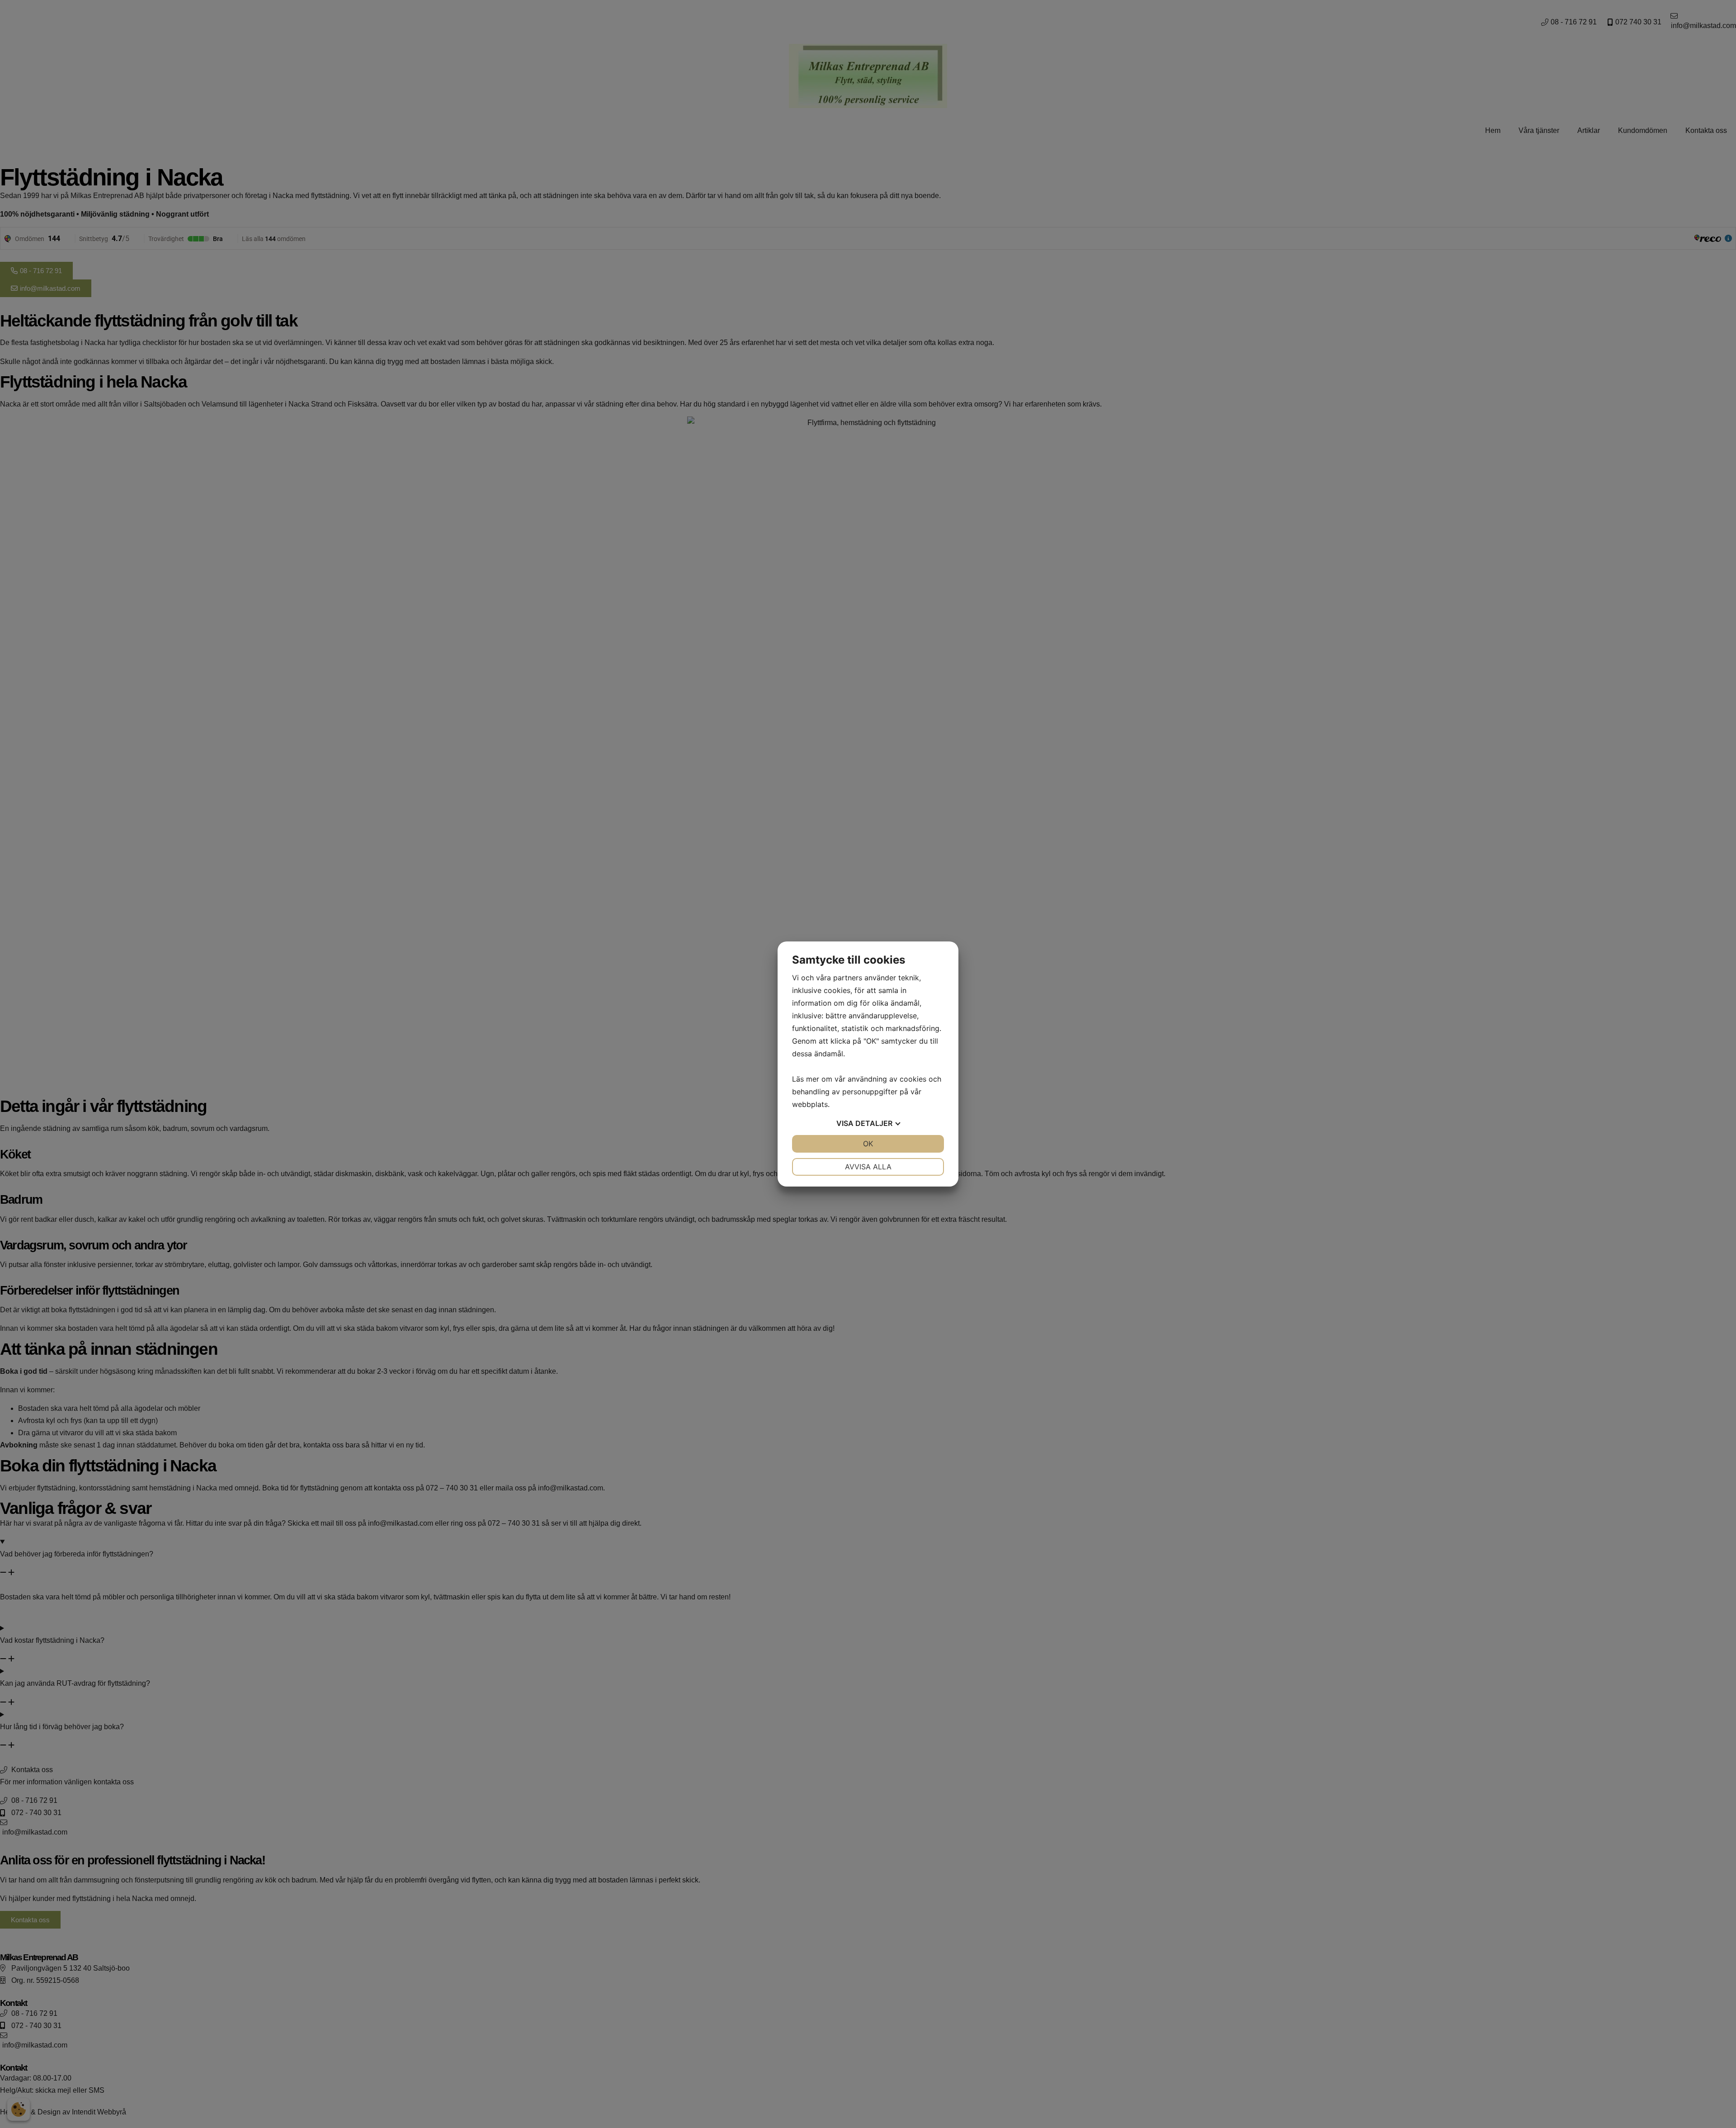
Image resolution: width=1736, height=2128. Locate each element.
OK (868, 1144)
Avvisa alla (868, 1167)
